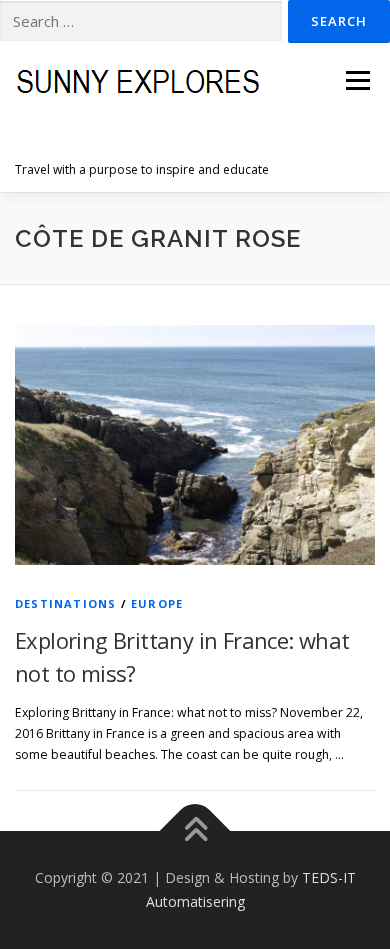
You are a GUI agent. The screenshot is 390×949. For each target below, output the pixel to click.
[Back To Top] (195, 831)
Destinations (65, 603)
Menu (356, 80)
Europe (157, 603)
